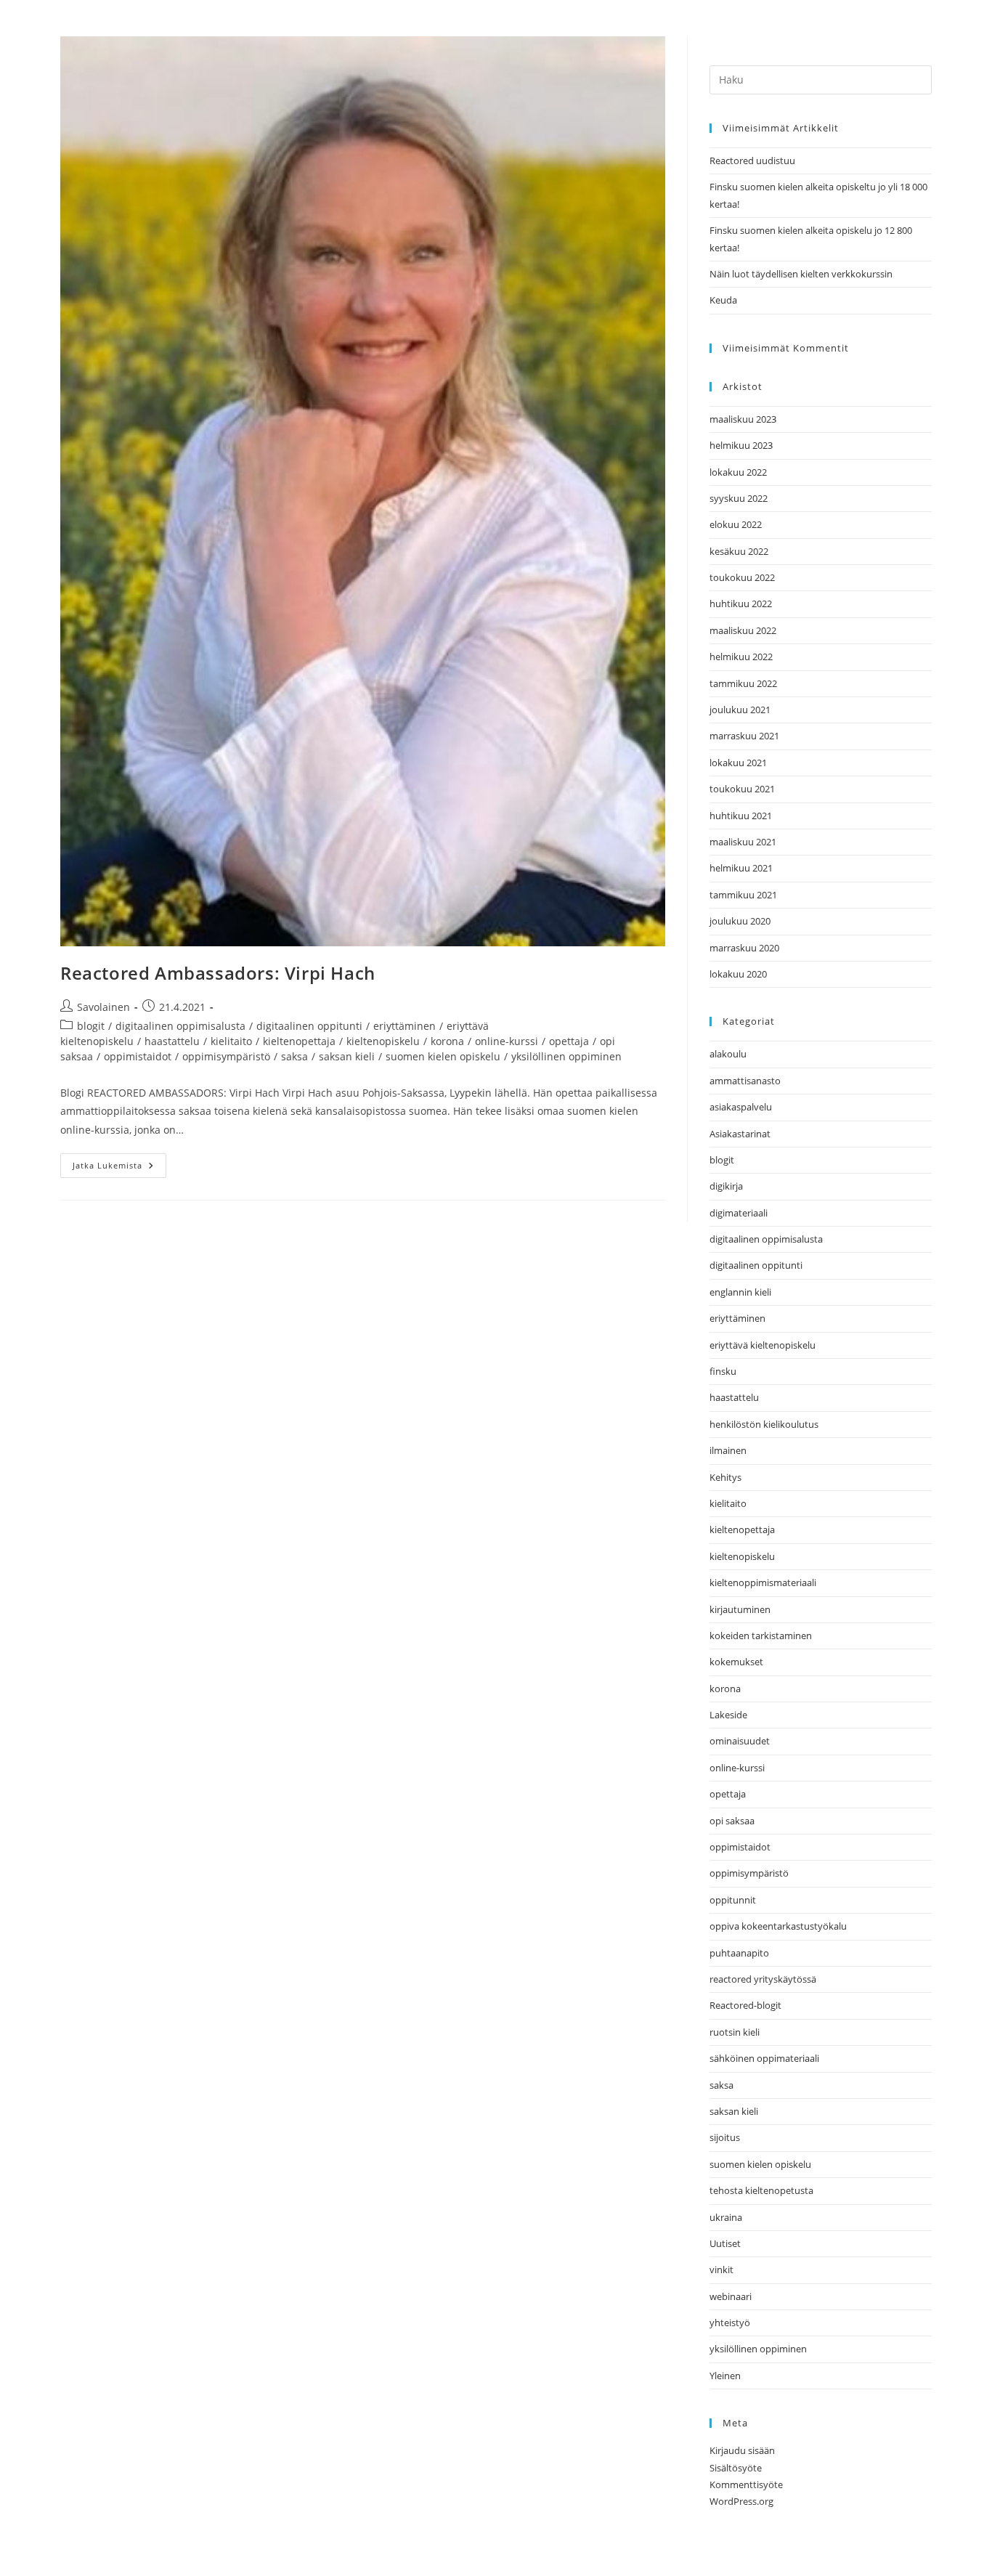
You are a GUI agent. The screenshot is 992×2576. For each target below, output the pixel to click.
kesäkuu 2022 (739, 551)
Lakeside (728, 1715)
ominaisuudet (740, 1741)
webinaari (731, 2296)
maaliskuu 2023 (743, 419)
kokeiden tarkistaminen (761, 1636)
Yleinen (725, 2376)
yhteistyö (730, 2323)
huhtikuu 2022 (741, 604)
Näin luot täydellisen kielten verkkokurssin (801, 274)
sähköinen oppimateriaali (764, 2058)
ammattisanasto (745, 1081)
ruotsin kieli (735, 2032)
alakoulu (728, 1054)
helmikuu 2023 (741, 445)
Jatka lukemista (119, 1162)
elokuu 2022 (736, 524)
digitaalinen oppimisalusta (180, 1026)
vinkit (721, 2270)
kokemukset (736, 1662)
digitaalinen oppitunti (309, 1026)
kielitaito (231, 1041)
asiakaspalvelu (741, 1107)
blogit (91, 1026)
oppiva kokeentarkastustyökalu (778, 1926)
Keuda (723, 300)
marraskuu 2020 (744, 948)
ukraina (726, 2217)
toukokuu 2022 (742, 577)
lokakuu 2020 (738, 974)
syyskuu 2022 (739, 498)
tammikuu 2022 (743, 683)
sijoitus (725, 2137)
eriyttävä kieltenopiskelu (763, 1345)
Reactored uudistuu (752, 161)
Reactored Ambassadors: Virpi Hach (218, 973)
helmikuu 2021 (741, 868)
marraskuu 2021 (744, 736)
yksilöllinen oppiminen (566, 1056)
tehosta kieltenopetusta (761, 2190)
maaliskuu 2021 (743, 842)
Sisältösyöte (736, 2468)
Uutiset (725, 2243)
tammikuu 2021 (743, 895)
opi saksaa (732, 1821)
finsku (723, 1371)
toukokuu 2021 (742, 789)
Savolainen (103, 1007)
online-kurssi (507, 1041)
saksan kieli (347, 1056)
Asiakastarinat (740, 1134)
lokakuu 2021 (738, 763)
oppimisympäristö (226, 1056)
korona (447, 1041)
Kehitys (725, 1477)
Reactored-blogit (745, 2005)
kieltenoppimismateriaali (763, 1582)
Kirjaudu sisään (742, 2450)
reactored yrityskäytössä (763, 1979)
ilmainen (728, 1450)
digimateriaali (739, 1213)
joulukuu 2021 (740, 710)
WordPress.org (741, 2501)
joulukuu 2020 (740, 921)
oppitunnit (733, 1900)
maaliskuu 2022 (743, 630)
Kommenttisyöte (746, 2484)
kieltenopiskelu (383, 1041)
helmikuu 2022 (741, 657)
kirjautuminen (740, 1609)
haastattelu (172, 1041)
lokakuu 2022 (738, 472)
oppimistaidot (138, 1056)
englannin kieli (740, 1292)
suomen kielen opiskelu (443, 1056)
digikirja (726, 1186)
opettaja (569, 1041)
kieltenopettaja (299, 1041)
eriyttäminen (404, 1026)
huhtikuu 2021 (741, 816)
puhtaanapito (739, 1953)
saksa (294, 1056)
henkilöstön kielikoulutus (764, 1424)
